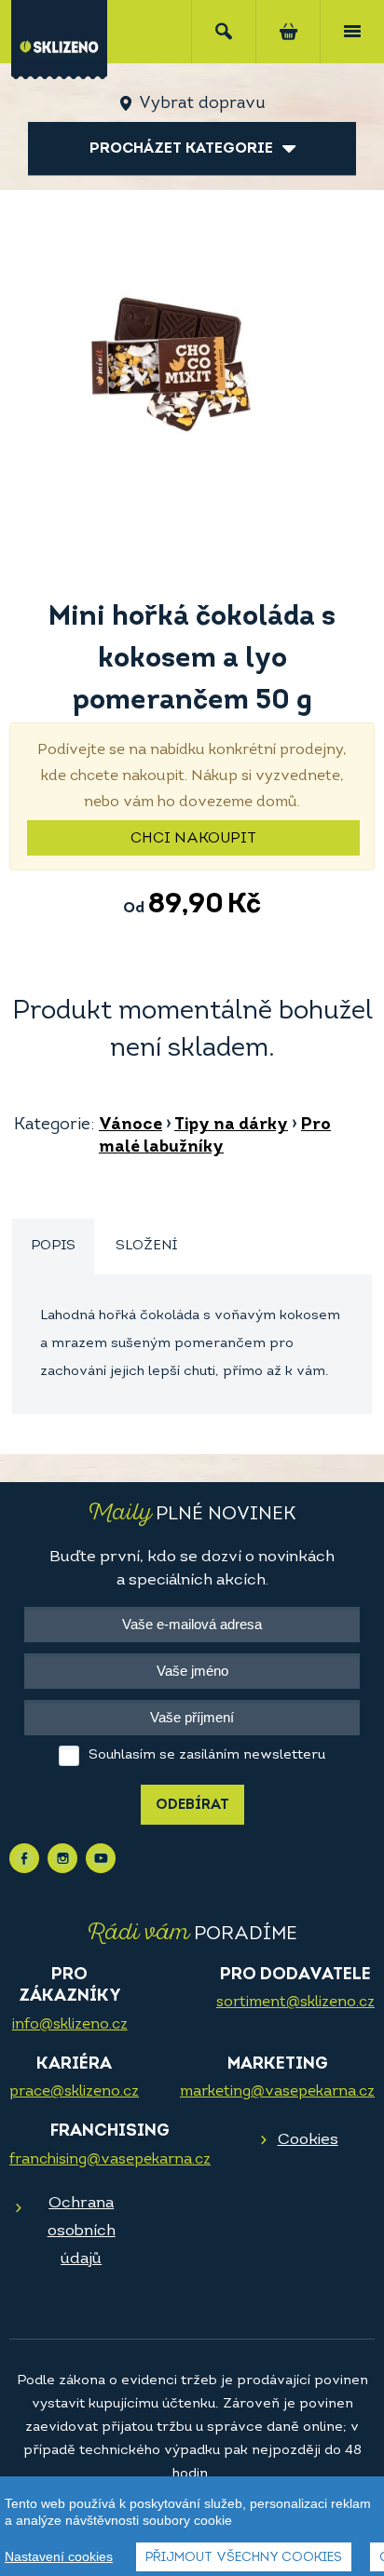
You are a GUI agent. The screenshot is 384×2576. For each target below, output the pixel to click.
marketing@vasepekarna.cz (277, 2092)
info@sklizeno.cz (70, 2025)
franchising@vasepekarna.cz (110, 2160)
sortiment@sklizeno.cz (295, 2003)
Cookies (308, 2140)
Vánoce (130, 1126)
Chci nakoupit (193, 839)
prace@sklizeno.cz (74, 2092)
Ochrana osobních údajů (82, 2231)
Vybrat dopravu (202, 104)
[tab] (53, 1247)
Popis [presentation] (53, 1246)
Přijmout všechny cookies (244, 2558)
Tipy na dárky (231, 1126)
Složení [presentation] (146, 1246)
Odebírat (192, 1806)
